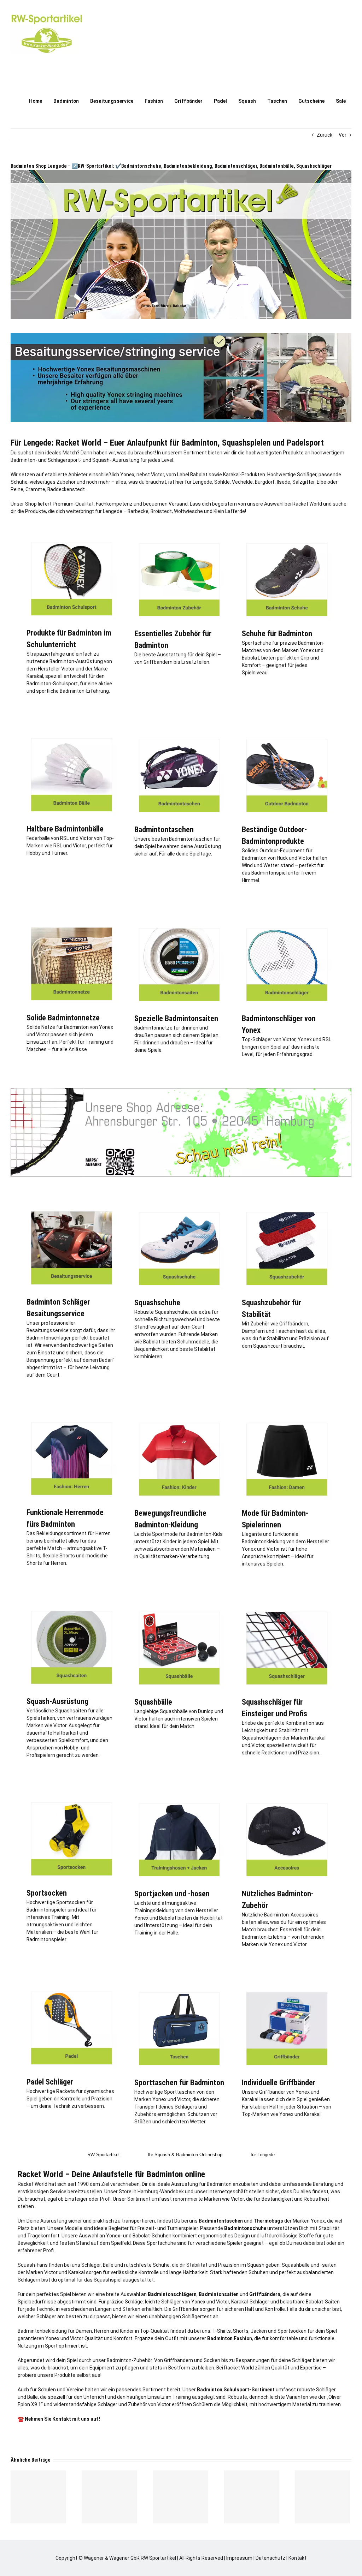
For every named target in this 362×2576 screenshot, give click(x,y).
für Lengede (263, 2155)
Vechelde (242, 482)
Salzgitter (303, 482)
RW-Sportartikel (103, 2155)
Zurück (325, 135)
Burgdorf (265, 482)
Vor (343, 135)
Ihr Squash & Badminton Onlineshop (185, 2155)
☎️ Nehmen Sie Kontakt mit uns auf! (59, 2419)
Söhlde (222, 482)
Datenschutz (270, 2558)
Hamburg (148, 2192)
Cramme (35, 489)
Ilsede (284, 482)
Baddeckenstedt (66, 489)
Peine (17, 489)
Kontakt (297, 2558)
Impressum (239, 2558)
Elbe (322, 482)
